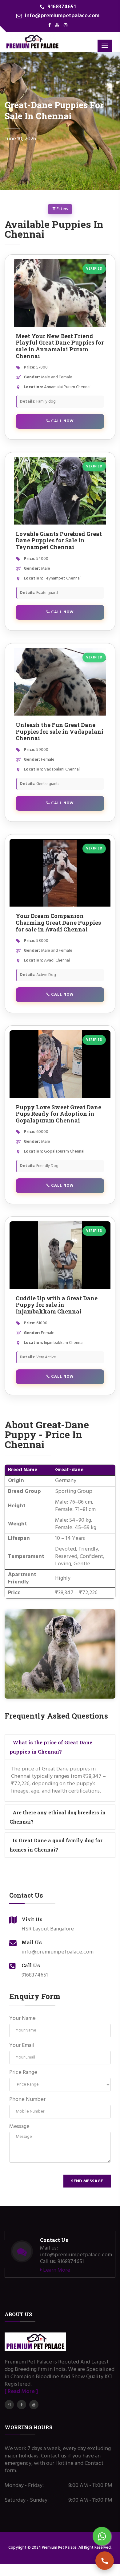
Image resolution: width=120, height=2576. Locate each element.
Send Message (87, 2181)
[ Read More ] (21, 2392)
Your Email (22, 2046)
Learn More (56, 2270)
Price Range (23, 2073)
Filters (62, 209)
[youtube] (57, 26)
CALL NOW (62, 421)
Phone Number (27, 2100)
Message (19, 2127)
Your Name (22, 2019)
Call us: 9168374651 (62, 2262)
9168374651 (62, 7)
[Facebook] (50, 26)
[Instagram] (66, 26)
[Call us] (105, 2561)
